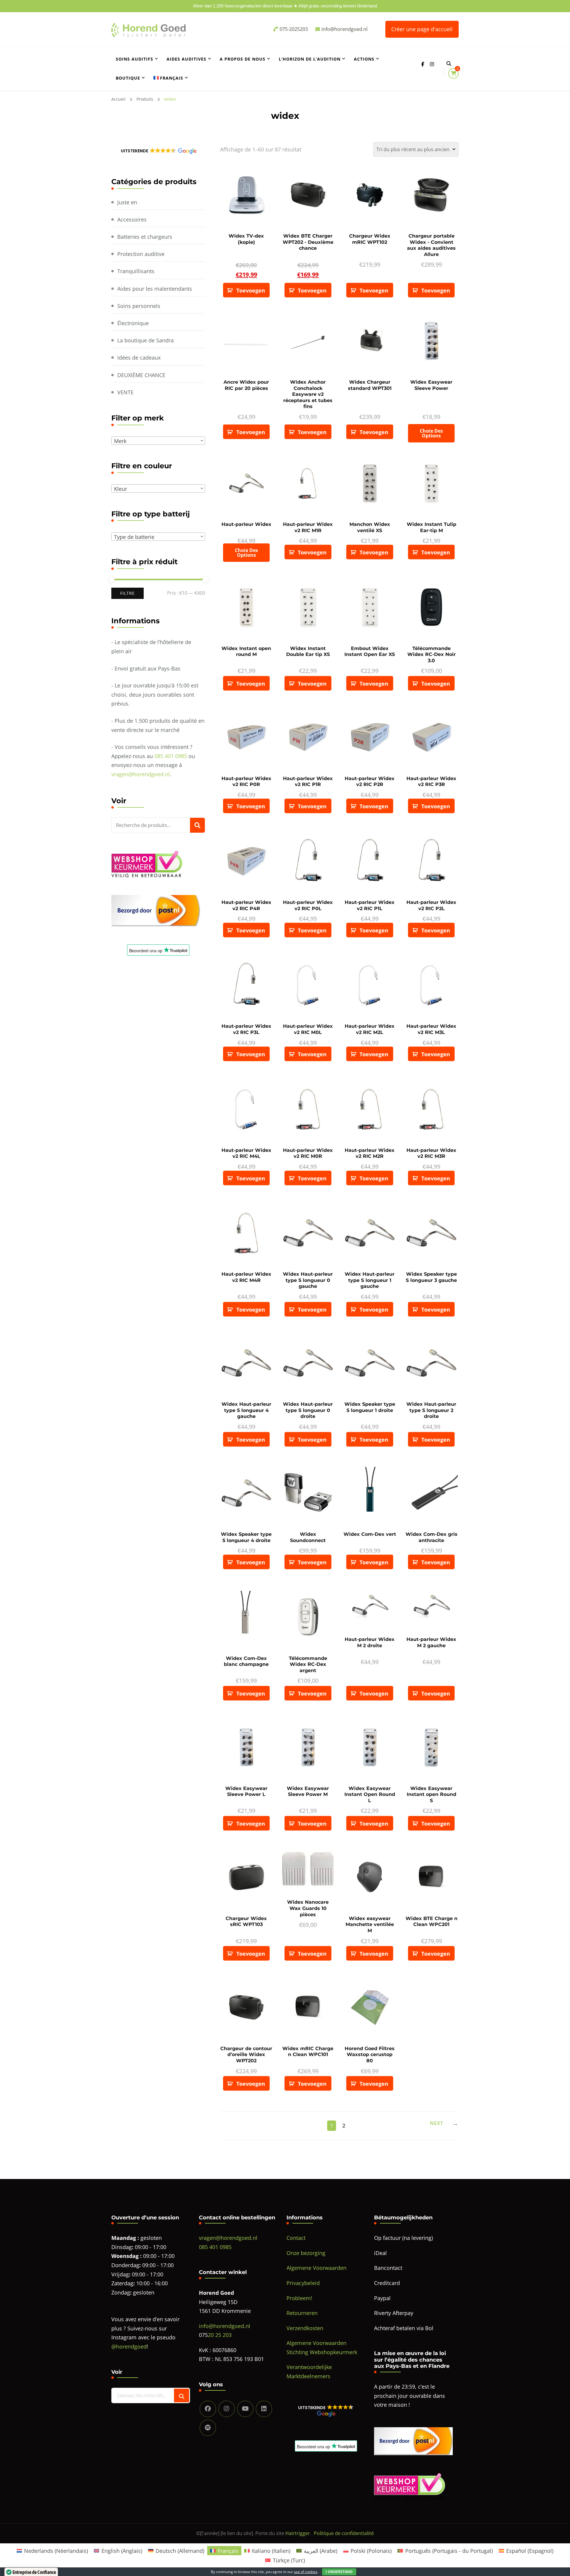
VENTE (125, 392)
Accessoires (132, 219)
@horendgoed (129, 2346)
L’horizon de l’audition (310, 59)
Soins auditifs (134, 59)
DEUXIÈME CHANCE (141, 375)
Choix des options (431, 433)
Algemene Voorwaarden (316, 2268)
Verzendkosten (305, 2328)
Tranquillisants (136, 271)
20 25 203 (220, 2335)
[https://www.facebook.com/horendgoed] (208, 2409)
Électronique (133, 323)
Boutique (128, 78)
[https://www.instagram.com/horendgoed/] (227, 2409)
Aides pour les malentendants (155, 289)
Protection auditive (141, 254)
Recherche (197, 825)
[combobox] (158, 441)
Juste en (127, 202)
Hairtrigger (298, 2533)
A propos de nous (243, 59)
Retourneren (302, 2313)
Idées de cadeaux (139, 358)
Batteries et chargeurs (145, 237)
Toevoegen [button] (251, 290)
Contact (296, 2238)
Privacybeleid (303, 2283)
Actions (364, 59)
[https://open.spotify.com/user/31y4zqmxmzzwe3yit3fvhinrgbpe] (208, 2428)
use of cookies (306, 2572)
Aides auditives (186, 59)
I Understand (339, 2572)
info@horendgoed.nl (225, 2326)
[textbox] (159, 441)
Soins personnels (139, 306)
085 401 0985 (171, 756)
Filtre (128, 593)
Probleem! (299, 2298)
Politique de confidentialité (344, 2533)
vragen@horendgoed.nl (141, 774)
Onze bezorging (306, 2253)
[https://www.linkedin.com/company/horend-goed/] (264, 2409)
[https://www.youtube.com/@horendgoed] (245, 2409)
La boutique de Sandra (145, 340)
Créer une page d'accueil (422, 29)
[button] (158, 151)
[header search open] (449, 64)
